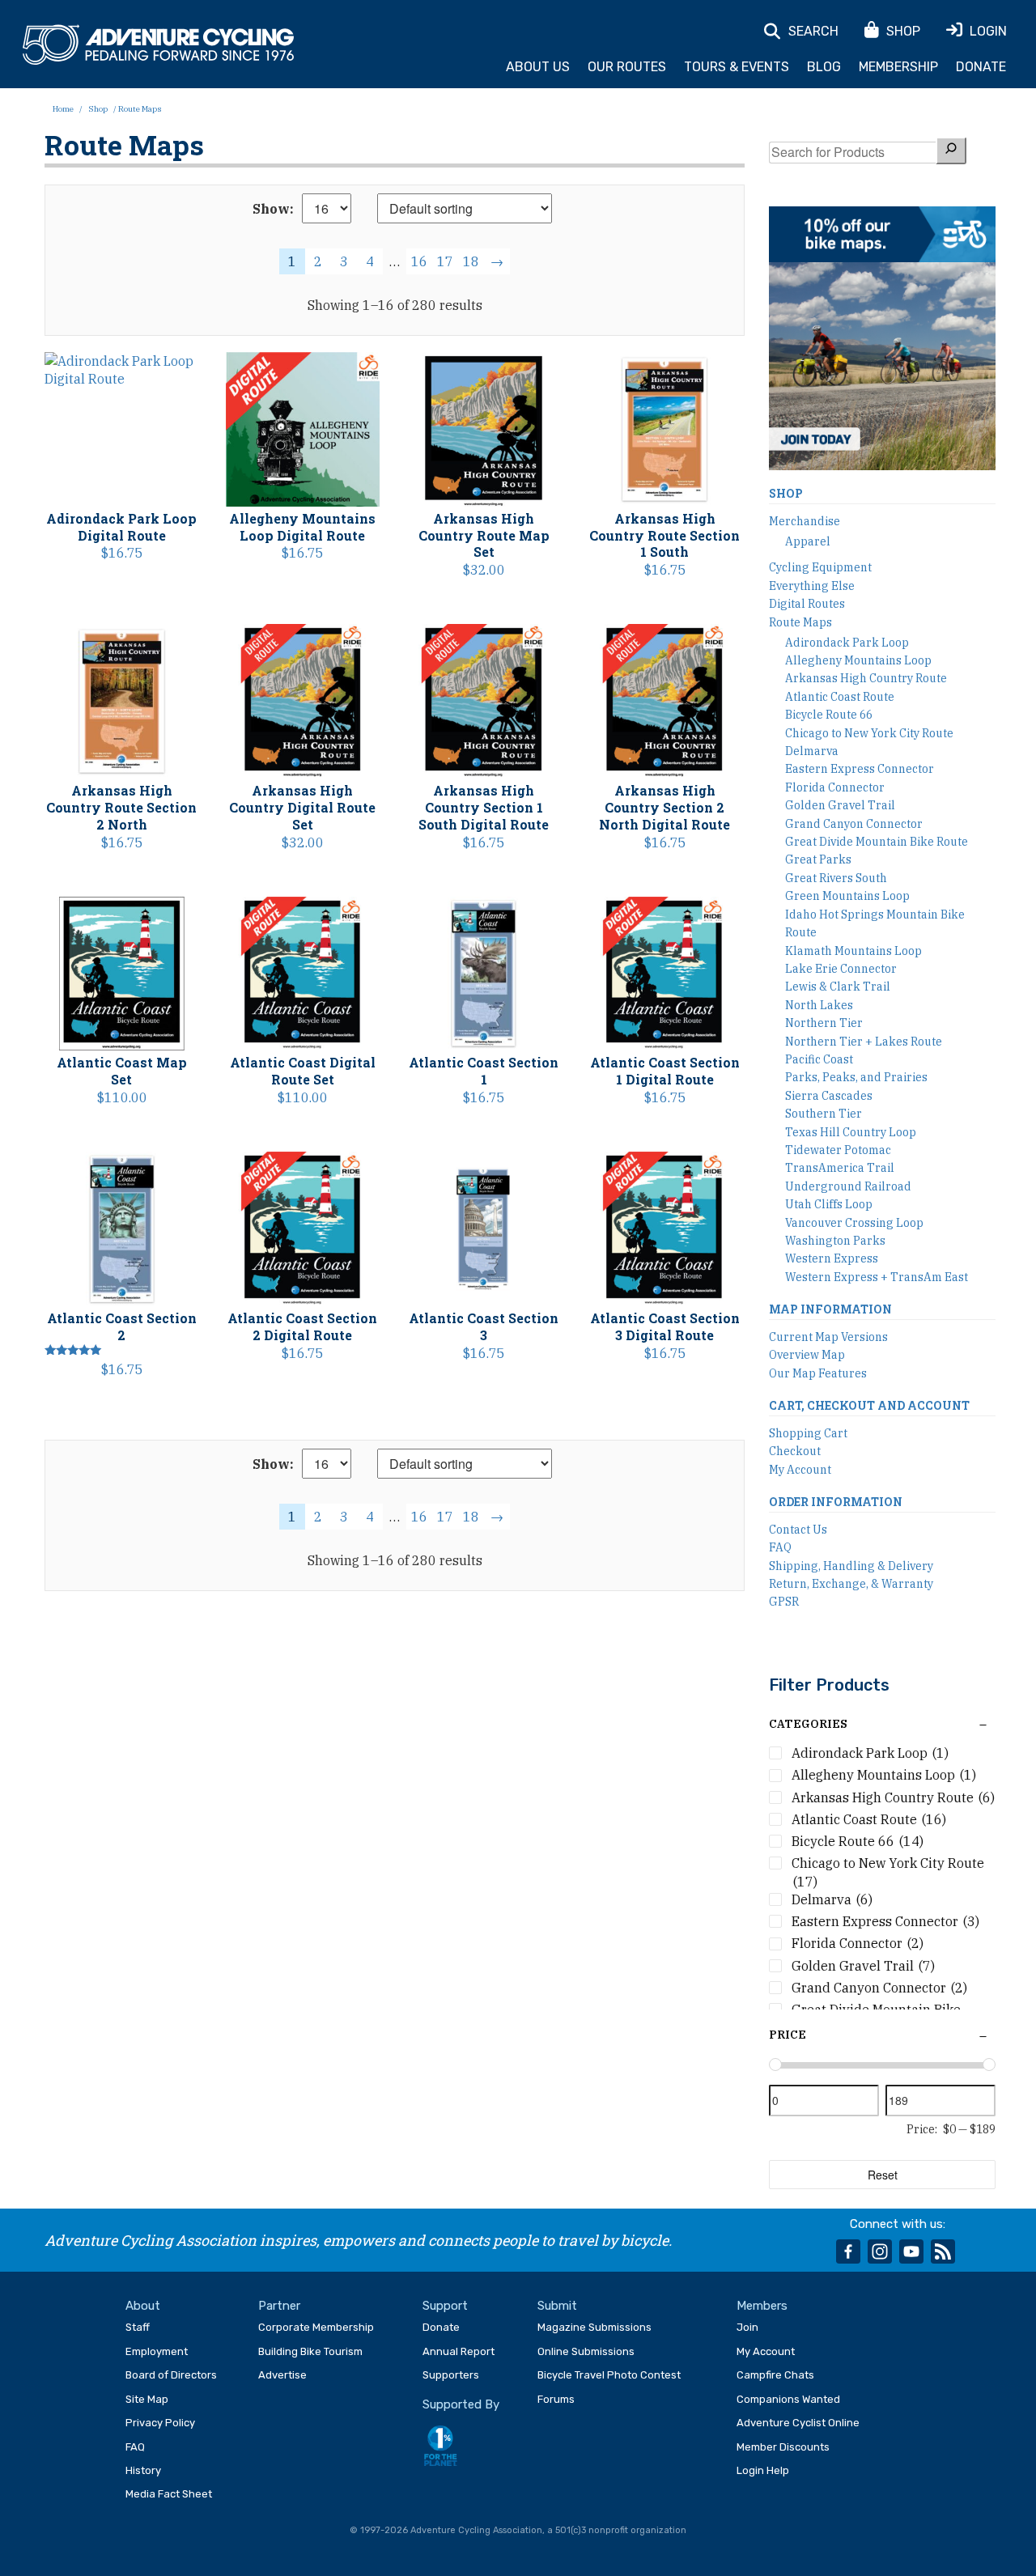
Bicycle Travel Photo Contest (609, 2375)
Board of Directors (171, 2375)
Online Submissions (586, 2351)
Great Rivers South (836, 878)
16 (419, 261)
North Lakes (819, 1005)
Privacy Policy (160, 2423)
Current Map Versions (828, 1337)
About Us (538, 67)
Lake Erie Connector (841, 969)
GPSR (784, 1602)
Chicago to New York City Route (869, 733)
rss (943, 2251)
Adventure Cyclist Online (798, 2423)
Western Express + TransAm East (877, 1277)
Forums (556, 2399)
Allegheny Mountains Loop (858, 660)
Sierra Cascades (829, 1096)
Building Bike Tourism (310, 2351)
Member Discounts (783, 2447)
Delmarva (812, 751)
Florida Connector (835, 787)
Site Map (147, 2399)
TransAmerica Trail (840, 1168)
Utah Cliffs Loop (829, 1204)
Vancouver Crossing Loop (854, 1223)
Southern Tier (824, 1114)
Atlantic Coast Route (840, 697)
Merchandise (805, 521)
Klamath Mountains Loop (853, 951)
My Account (800, 1470)
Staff (138, 2327)
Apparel (808, 541)
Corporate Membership (316, 2327)
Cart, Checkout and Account (869, 1405)
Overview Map (807, 1355)
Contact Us (798, 1530)
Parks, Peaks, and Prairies (856, 1077)
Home (63, 109)
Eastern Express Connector (860, 769)
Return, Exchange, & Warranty (851, 1584)
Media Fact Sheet (169, 2494)
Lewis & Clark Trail (838, 987)
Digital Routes (807, 604)
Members (762, 2306)
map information (830, 1309)
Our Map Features (818, 1373)
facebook (848, 2251)
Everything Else (812, 586)
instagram (880, 2251)
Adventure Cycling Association (158, 45)
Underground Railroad (848, 1186)
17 (445, 261)
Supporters (451, 2375)
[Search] (951, 150)
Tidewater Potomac (838, 1150)
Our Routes (627, 67)
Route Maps (800, 622)
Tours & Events (737, 67)
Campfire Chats (775, 2375)
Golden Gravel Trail (840, 805)
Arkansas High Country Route (866, 678)
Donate (981, 67)
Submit (557, 2306)
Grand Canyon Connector (854, 824)
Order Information (836, 1502)
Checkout (795, 1451)
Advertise (282, 2375)
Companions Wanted (788, 2399)
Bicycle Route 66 (829, 715)
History (143, 2470)
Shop (98, 109)
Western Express (832, 1258)
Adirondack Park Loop (847, 643)
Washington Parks (835, 1241)
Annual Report (459, 2351)
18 (471, 261)
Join (747, 2327)
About (143, 2306)
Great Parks (818, 859)
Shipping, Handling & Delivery (851, 1566)
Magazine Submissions (594, 2327)
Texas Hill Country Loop (851, 1132)
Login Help (763, 2470)
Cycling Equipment (820, 567)
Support (445, 2306)
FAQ (780, 1547)
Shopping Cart (808, 1433)
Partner (279, 2306)
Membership (898, 67)
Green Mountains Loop (847, 896)
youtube (911, 2251)
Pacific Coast (819, 1059)
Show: (273, 209)
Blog (824, 67)
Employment (157, 2351)
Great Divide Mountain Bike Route (877, 842)
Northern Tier (824, 1023)
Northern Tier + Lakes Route (864, 1042)
